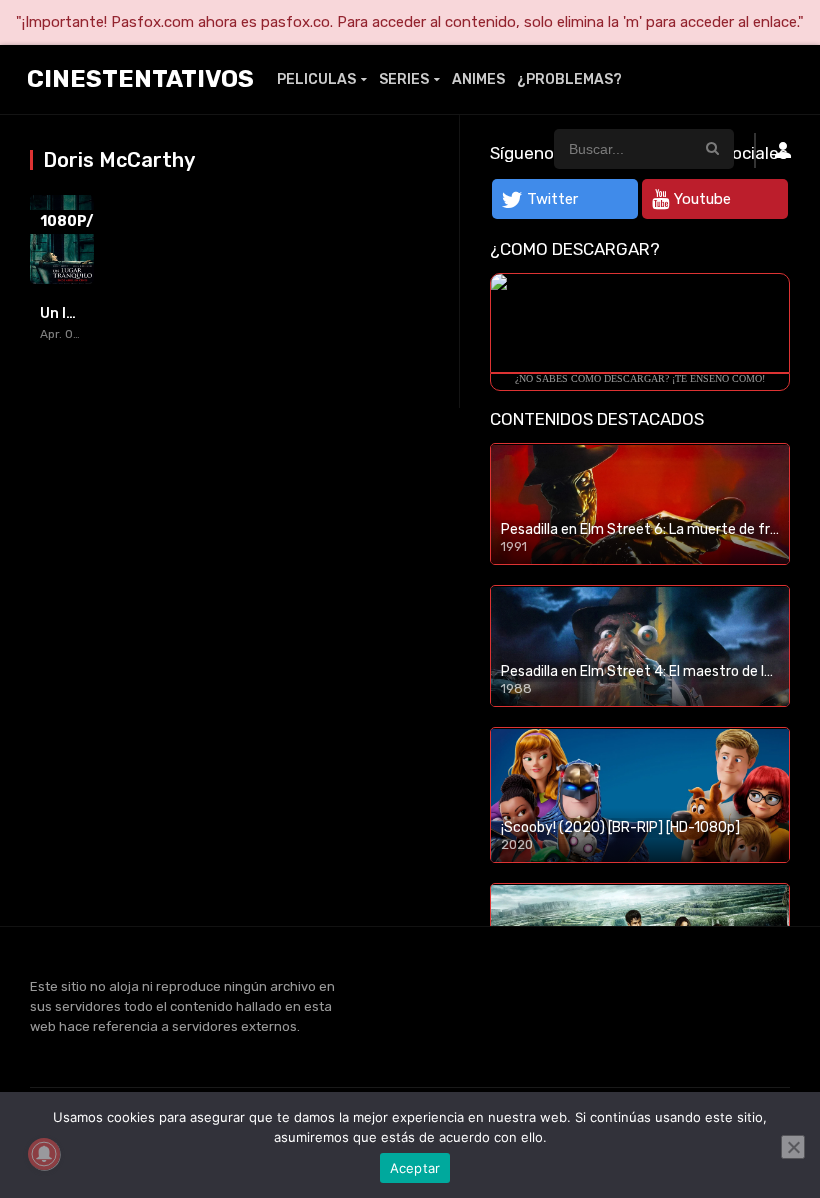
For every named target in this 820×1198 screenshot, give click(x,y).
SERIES (404, 79)
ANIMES (478, 79)
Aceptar (415, 1168)
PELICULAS (316, 79)
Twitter (552, 199)
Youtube (702, 199)
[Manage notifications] (44, 1154)
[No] (793, 1147)
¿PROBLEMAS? (569, 79)
